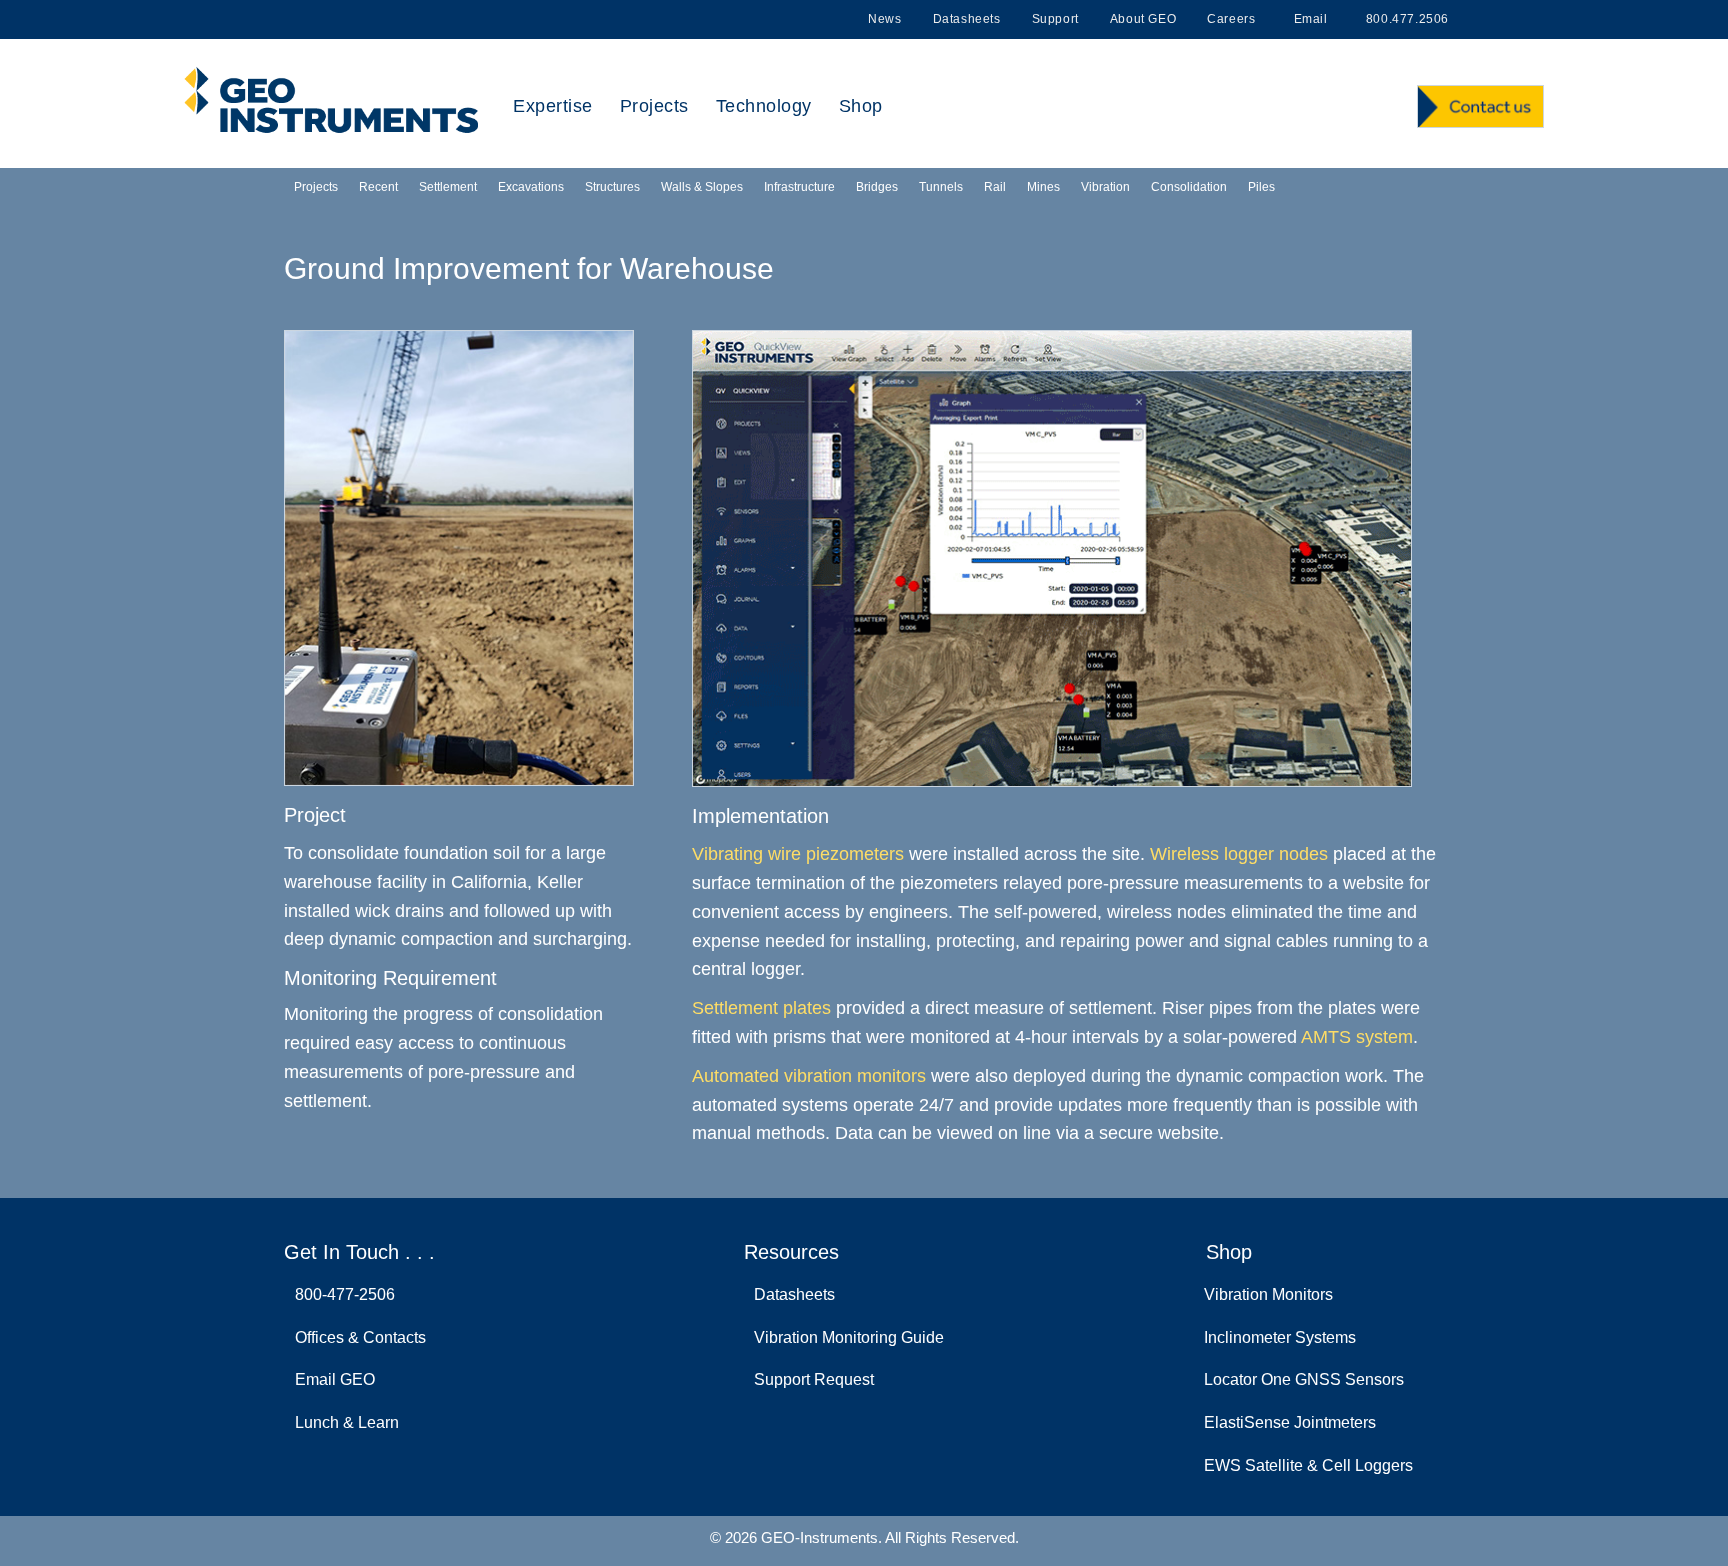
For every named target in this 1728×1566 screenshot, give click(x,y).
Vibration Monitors (1268, 1294)
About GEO (1143, 19)
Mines (1043, 187)
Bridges (877, 187)
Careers (1231, 19)
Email (1309, 19)
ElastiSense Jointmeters (1290, 1422)
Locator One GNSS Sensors (1304, 1379)
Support (1055, 19)
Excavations (531, 187)
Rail (995, 187)
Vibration (1105, 187)
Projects (654, 106)
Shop (861, 106)
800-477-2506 (341, 1294)
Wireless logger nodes (1239, 854)
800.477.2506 (1405, 19)
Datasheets (967, 19)
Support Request (810, 1379)
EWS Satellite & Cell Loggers (1308, 1465)
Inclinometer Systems (1280, 1337)
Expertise (553, 106)
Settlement (448, 187)
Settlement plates (761, 1008)
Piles (1261, 187)
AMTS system (1357, 1037)
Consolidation (1189, 187)
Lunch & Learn (343, 1422)
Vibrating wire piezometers (798, 854)
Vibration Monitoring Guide (845, 1337)
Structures (612, 187)
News (884, 19)
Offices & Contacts (356, 1337)
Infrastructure (799, 187)
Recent (378, 187)
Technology (764, 106)
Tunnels (941, 187)
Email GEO (331, 1379)
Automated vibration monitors (809, 1076)
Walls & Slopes (702, 187)
